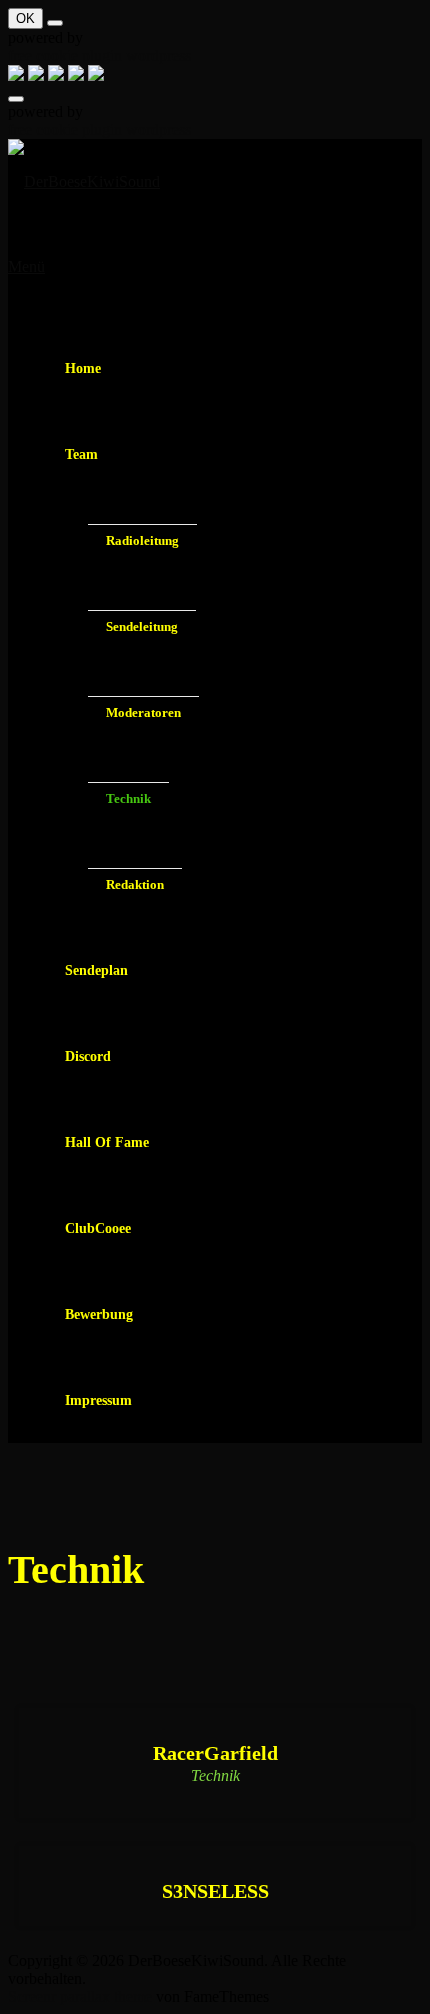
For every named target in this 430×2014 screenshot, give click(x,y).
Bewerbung (99, 1314)
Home (83, 368)
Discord (88, 1056)
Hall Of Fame (107, 1142)
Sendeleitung (142, 626)
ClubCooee (98, 1228)
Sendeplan (96, 970)
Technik (128, 798)
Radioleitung (142, 540)
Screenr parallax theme (80, 1996)
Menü (26, 266)
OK (25, 18)
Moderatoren (143, 712)
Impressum (98, 1400)
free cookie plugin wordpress (99, 55)
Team (81, 454)
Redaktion (135, 884)
